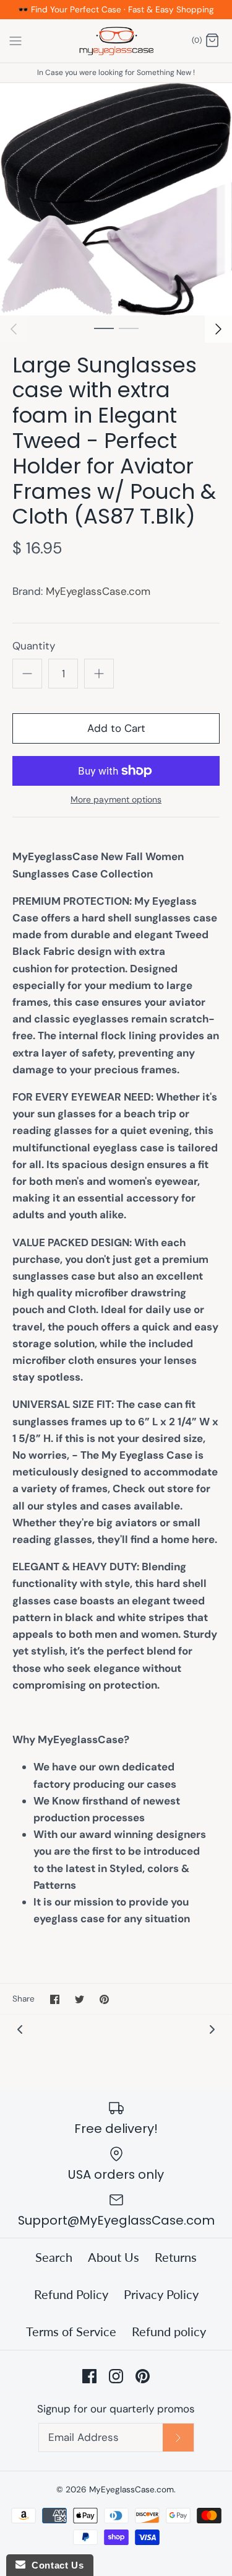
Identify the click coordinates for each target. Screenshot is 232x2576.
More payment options (116, 800)
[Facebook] (89, 2376)
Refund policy (169, 2331)
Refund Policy (71, 2294)
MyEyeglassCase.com (98, 591)
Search (54, 2257)
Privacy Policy (161, 2294)
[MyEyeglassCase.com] (116, 41)
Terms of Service (71, 2331)
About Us (114, 2257)
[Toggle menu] (15, 40)
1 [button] (104, 328)
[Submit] (178, 2437)
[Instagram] (116, 2376)
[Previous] (14, 329)
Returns (176, 2257)
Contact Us (54, 2565)
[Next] (218, 329)
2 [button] (129, 328)
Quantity (34, 646)
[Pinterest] (143, 2376)
